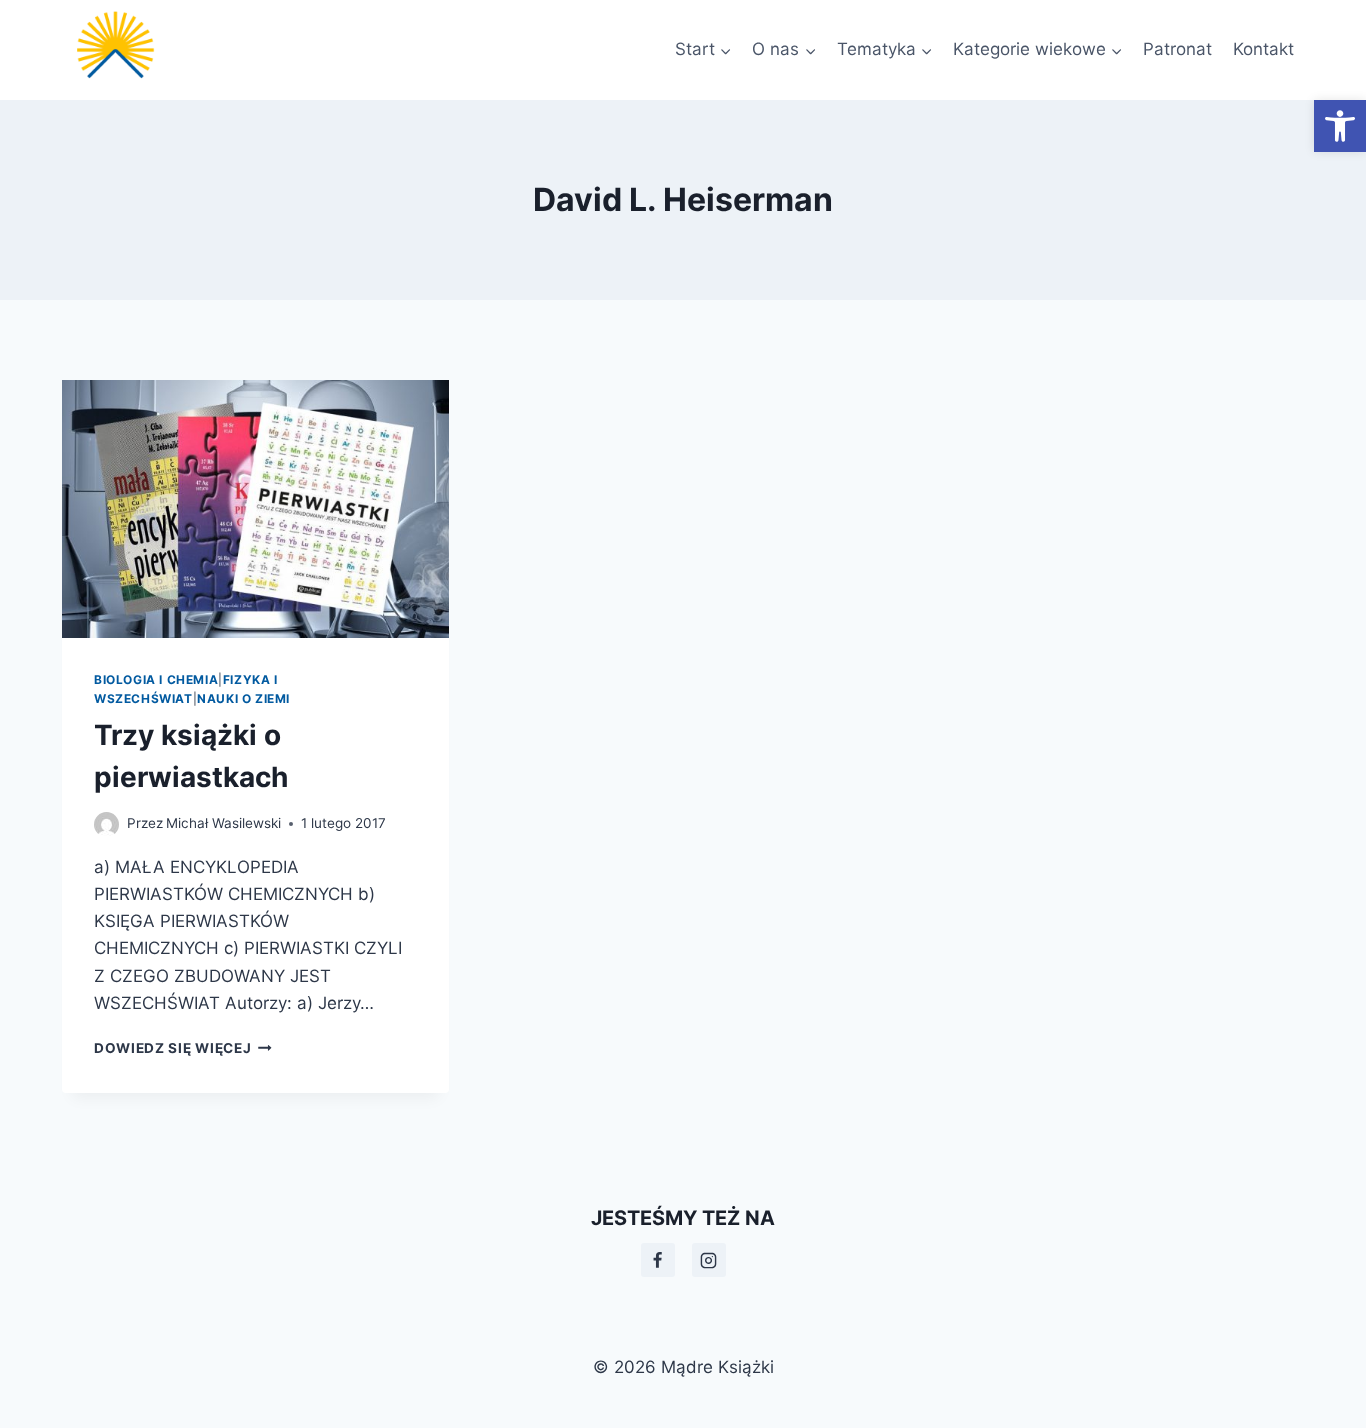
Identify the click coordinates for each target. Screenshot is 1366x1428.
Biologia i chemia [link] (156, 679)
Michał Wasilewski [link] (223, 823)
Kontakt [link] (1263, 49)
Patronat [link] (1177, 49)
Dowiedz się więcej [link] (183, 1048)
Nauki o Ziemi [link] (243, 698)
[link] (1340, 126)
